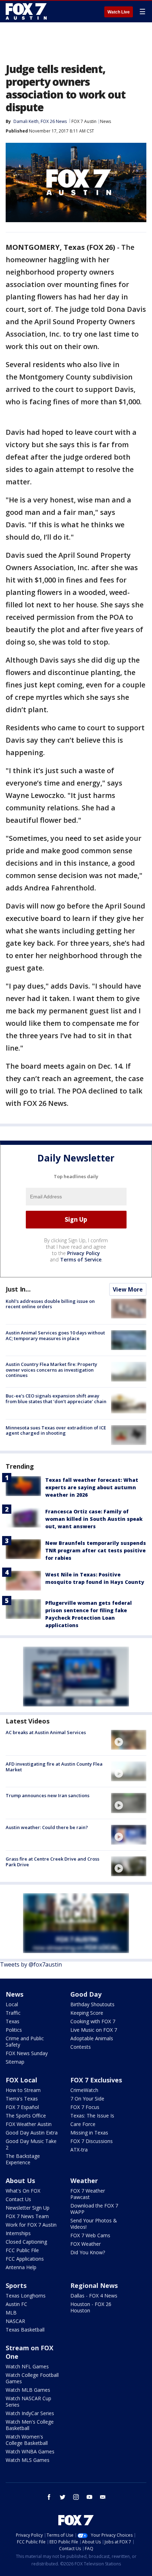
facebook (49, 2497)
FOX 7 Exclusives (96, 2080)
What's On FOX (23, 2191)
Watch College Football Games (32, 2378)
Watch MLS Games (28, 2460)
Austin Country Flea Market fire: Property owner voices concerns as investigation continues (51, 1370)
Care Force (83, 2124)
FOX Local (21, 2080)
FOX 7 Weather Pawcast (88, 2194)
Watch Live (119, 12)
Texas (13, 2021)
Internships (18, 2233)
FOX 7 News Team (27, 2216)
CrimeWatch (84, 2090)
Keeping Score (87, 2013)
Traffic (13, 2013)
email (103, 2497)
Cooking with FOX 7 (93, 2021)
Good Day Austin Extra (32, 2133)
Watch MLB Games (28, 2390)
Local (12, 2004)
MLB (11, 2313)
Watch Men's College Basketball (30, 2425)
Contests (81, 2047)
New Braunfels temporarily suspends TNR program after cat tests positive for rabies (96, 1550)
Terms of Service (81, 1259)
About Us (20, 2181)
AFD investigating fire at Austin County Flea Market (54, 1767)
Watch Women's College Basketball (27, 2440)
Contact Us (18, 2199)
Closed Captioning (26, 2242)
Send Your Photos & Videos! (94, 2224)
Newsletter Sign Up (28, 2208)
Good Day (86, 1994)
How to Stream (23, 2090)
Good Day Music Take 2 (31, 2144)
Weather (84, 2181)
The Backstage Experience (23, 2159)
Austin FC (16, 2304)
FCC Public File (22, 2250)
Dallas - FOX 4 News (94, 2296)
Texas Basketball (25, 2330)
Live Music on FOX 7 (94, 2030)
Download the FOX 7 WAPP (94, 2209)
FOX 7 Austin (84, 121)
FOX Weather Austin (29, 2124)
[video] (129, 1740)
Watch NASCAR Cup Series (28, 2401)
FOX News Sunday (27, 2053)
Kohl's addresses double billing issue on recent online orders (50, 1304)
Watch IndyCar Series (30, 2413)
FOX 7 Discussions (92, 2141)
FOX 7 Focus (85, 2107)
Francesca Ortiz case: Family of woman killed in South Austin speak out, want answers (94, 1519)
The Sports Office (26, 2116)
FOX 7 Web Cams (90, 2235)
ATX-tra (79, 2150)
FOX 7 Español (22, 2107)
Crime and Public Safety (25, 2041)
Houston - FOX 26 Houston (91, 2307)
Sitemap (15, 2062)
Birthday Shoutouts (92, 2004)
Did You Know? (88, 2252)
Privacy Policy (84, 1253)
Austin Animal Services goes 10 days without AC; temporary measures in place (55, 1335)
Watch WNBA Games (30, 2451)
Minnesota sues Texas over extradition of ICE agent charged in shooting (56, 1430)
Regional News (94, 2285)
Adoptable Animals (92, 2038)
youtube (89, 2497)
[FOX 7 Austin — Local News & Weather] (26, 11)
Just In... (18, 1289)
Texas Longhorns (26, 2296)
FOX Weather (86, 2244)
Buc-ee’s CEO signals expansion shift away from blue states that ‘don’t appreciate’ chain (56, 1399)
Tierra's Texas (22, 2099)
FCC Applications (25, 2259)
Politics (14, 2030)
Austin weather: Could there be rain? (47, 1827)
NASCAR (15, 2321)
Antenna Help (21, 2267)
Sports (16, 2285)
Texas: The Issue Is (92, 2116)
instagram (76, 2497)
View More (128, 1289)
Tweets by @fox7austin (31, 1964)
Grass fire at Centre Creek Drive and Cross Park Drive (52, 1862)
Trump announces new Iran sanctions (48, 1795)
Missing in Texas (89, 2133)
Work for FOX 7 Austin (31, 2225)
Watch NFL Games (27, 2366)
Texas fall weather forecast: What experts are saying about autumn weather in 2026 (92, 1487)
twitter (63, 2497)
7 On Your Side (87, 2099)
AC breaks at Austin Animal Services (46, 1732)
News (106, 121)
